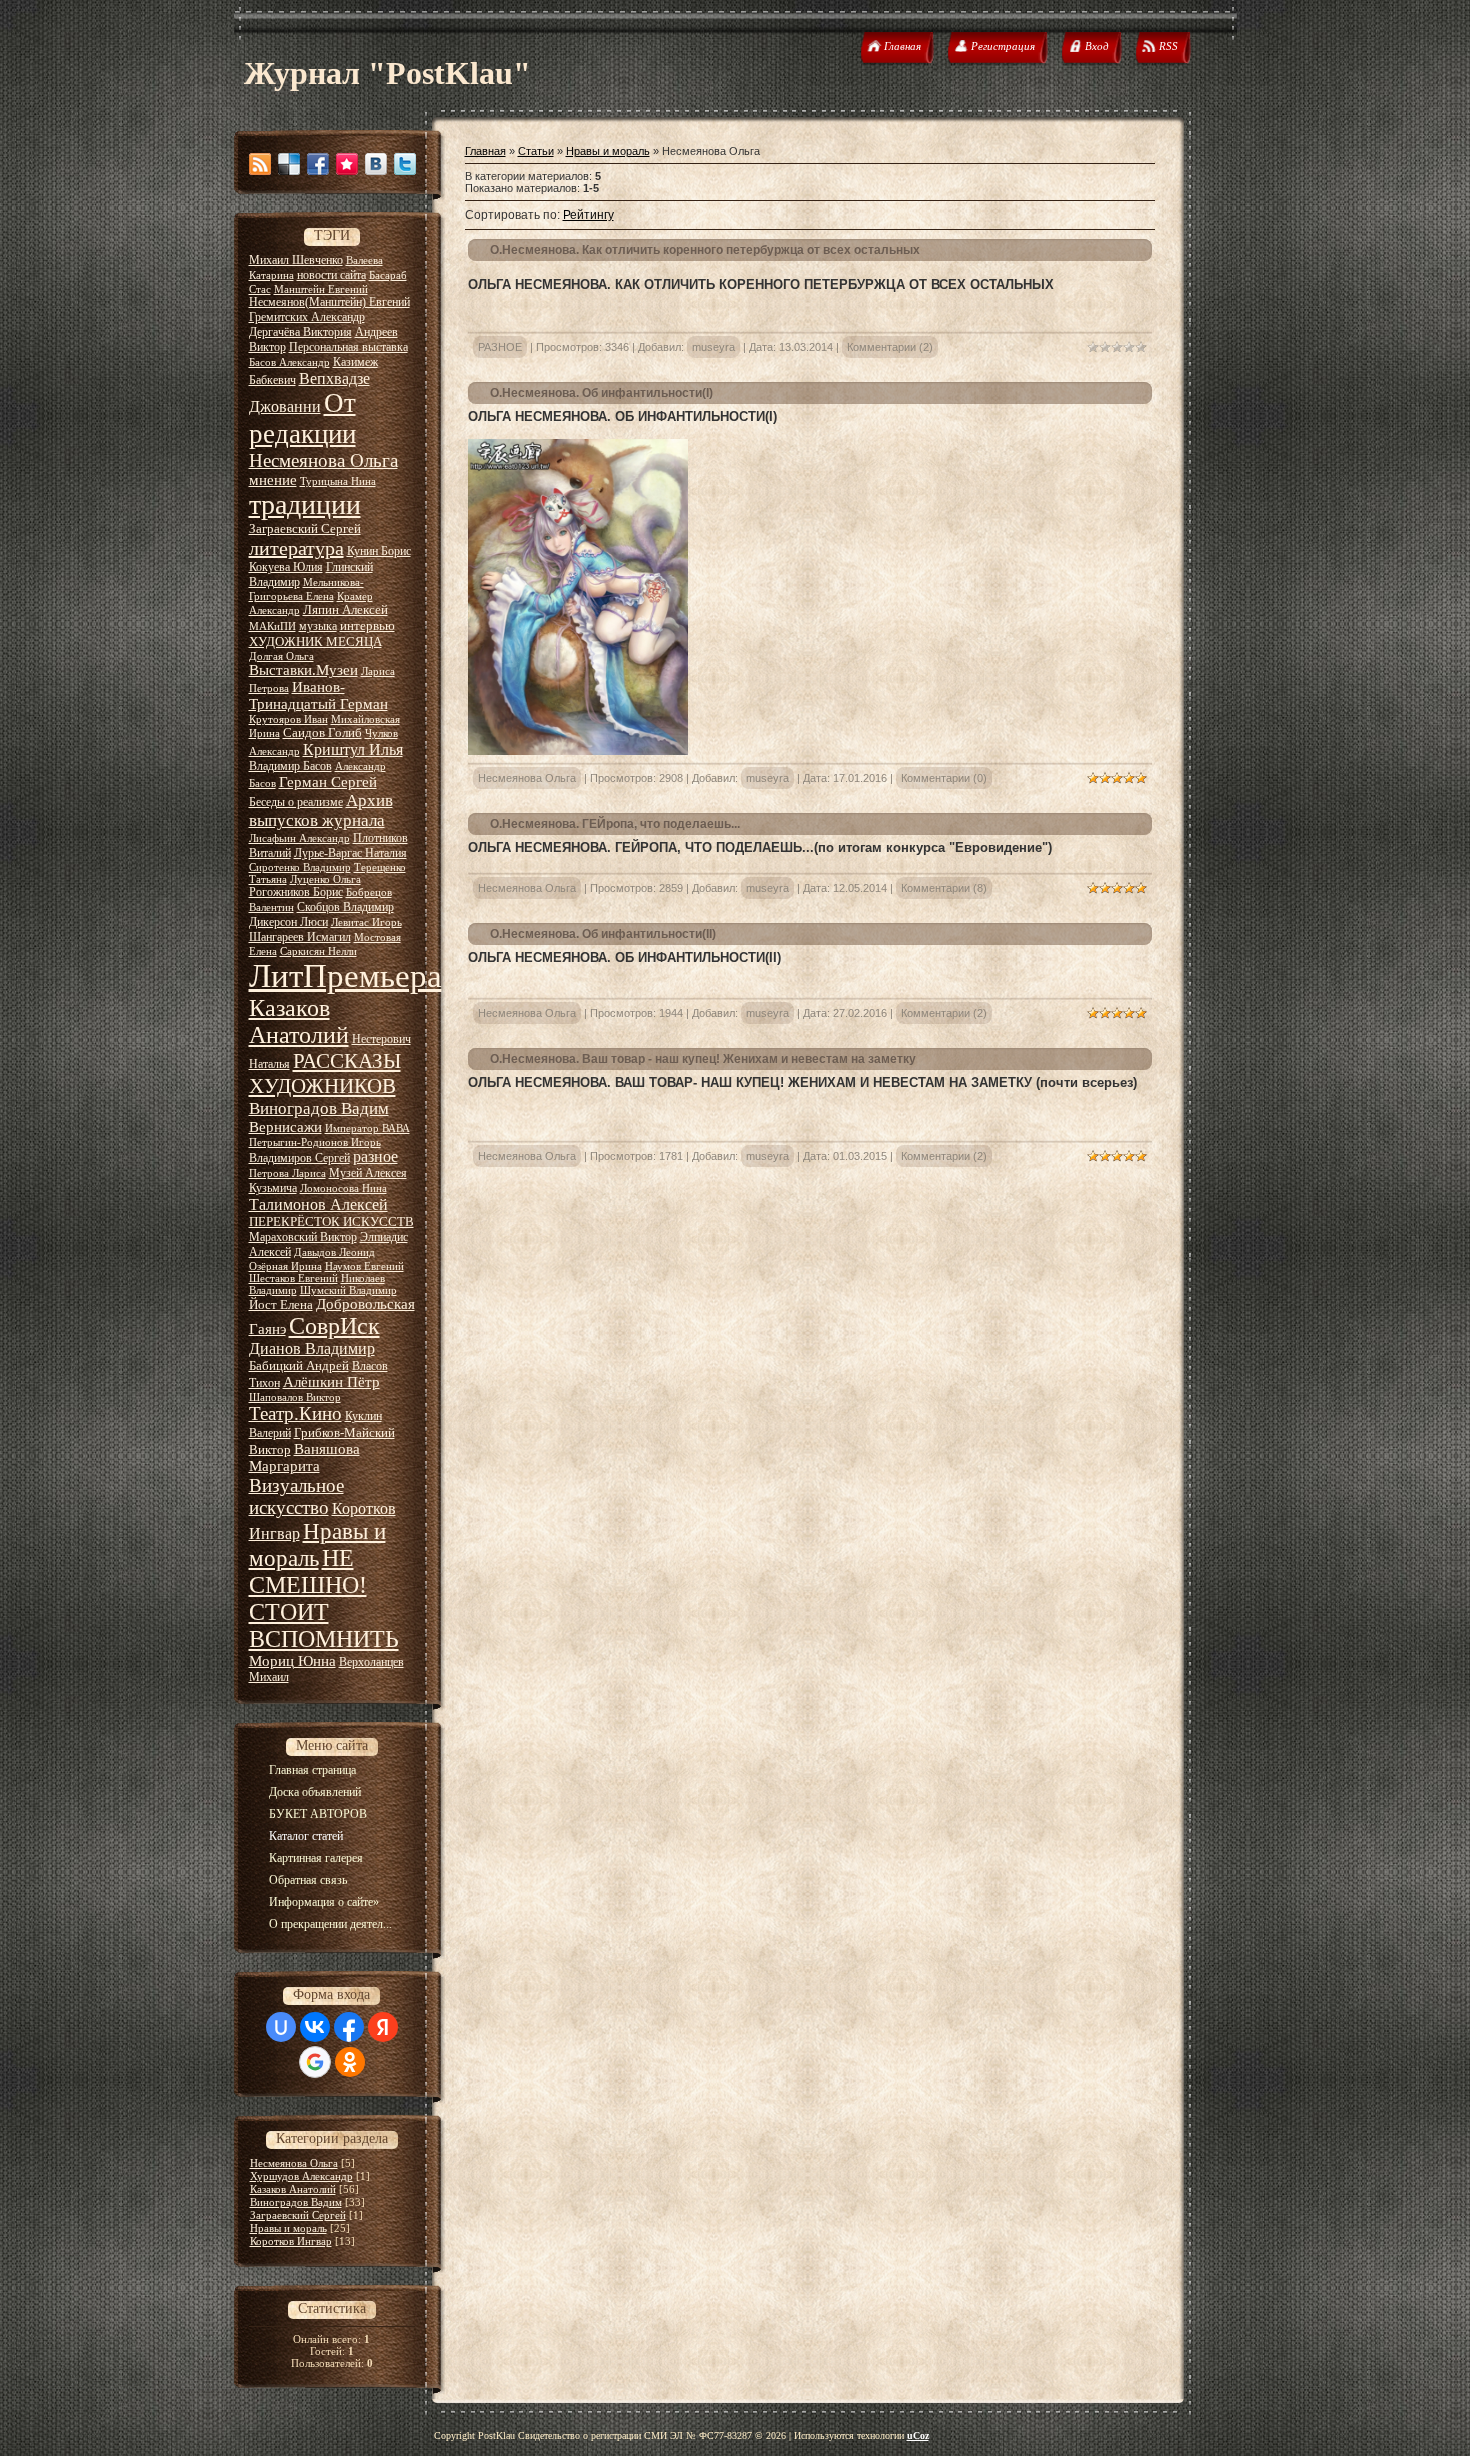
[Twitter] (405, 164)
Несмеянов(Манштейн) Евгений (329, 302)
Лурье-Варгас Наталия (350, 853)
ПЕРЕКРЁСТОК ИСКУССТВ (331, 1221)
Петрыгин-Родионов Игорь (315, 1142)
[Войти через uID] (281, 2027)
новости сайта (331, 275)
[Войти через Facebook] (349, 2027)
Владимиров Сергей (299, 1158)
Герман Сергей (328, 782)
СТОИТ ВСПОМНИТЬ (324, 1625)
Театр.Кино (295, 1413)
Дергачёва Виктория (300, 332)
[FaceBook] (318, 164)
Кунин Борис (379, 551)
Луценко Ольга (325, 879)
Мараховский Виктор (303, 1237)
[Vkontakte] (376, 164)
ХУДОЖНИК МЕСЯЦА (315, 641)
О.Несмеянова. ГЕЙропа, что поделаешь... (615, 824)
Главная (485, 151)
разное (375, 1156)
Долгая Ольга (281, 656)
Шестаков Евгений (293, 1278)
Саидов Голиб (322, 732)
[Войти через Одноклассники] (350, 2062)
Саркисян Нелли (318, 951)
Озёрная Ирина (285, 1266)
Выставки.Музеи (303, 670)
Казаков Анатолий (299, 1021)
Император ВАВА (367, 1128)
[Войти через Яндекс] (383, 2027)
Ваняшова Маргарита (304, 1457)
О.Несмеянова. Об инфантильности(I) (601, 393)
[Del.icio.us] (289, 164)
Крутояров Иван (288, 719)
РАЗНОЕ (500, 347)
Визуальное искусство (296, 1496)
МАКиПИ (272, 626)
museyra (713, 347)
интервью (367, 625)
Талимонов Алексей (318, 1204)
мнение (273, 480)
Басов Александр (289, 362)
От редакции (302, 418)
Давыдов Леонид (334, 1252)
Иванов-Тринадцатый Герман (318, 695)
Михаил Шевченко (296, 260)
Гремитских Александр (307, 317)
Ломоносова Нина (343, 1188)
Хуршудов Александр (301, 2176)
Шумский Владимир (348, 1290)
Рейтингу (588, 215)
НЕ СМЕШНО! (308, 1571)
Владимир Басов (290, 766)
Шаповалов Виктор (295, 1397)
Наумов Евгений (364, 1266)
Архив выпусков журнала (321, 810)
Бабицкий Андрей (299, 1365)
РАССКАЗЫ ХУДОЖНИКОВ (325, 1073)
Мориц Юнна (292, 1661)
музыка (318, 626)
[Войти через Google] (315, 2062)
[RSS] (260, 164)
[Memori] (347, 164)
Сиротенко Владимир (300, 867)
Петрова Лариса (287, 1173)
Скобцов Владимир (345, 907)
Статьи (536, 151)
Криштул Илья (353, 749)
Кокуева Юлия (286, 567)
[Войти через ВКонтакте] (315, 2027)
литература (296, 548)
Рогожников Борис (296, 892)
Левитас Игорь (366, 922)
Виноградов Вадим (319, 1108)
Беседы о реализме (296, 802)
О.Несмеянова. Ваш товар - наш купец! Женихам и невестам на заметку (703, 1059)
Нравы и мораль (288, 2228)
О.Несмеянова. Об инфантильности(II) (603, 934)
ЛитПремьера (345, 975)
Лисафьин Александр (299, 838)
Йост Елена (281, 1304)
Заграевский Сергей (305, 528)
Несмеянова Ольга (323, 460)
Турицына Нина (338, 481)
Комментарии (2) (890, 347)
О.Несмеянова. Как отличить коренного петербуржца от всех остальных (705, 250)
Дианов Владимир (312, 1348)
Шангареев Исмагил (300, 937)
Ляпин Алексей (345, 609)
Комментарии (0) (944, 778)
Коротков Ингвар (291, 2241)
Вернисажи (285, 1127)
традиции (305, 504)
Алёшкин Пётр (331, 1382)
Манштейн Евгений (321, 289)
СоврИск (334, 1326)
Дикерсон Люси (288, 922)
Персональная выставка (348, 347)
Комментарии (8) (944, 888)
